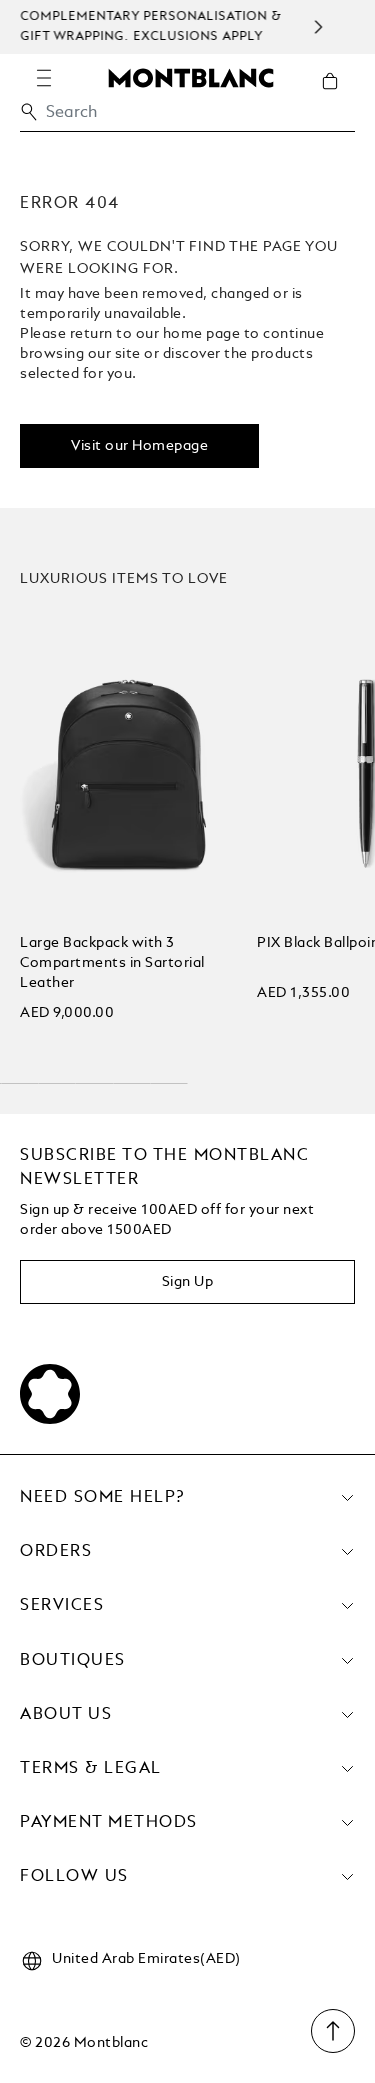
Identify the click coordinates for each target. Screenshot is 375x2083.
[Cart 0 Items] (338, 96)
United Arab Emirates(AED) (146, 1959)
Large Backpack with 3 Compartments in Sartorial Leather (112, 963)
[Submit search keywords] (29, 112)
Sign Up (188, 1282)
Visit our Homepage (139, 446)
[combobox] (187, 117)
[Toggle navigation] (44, 78)
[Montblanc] (191, 77)
